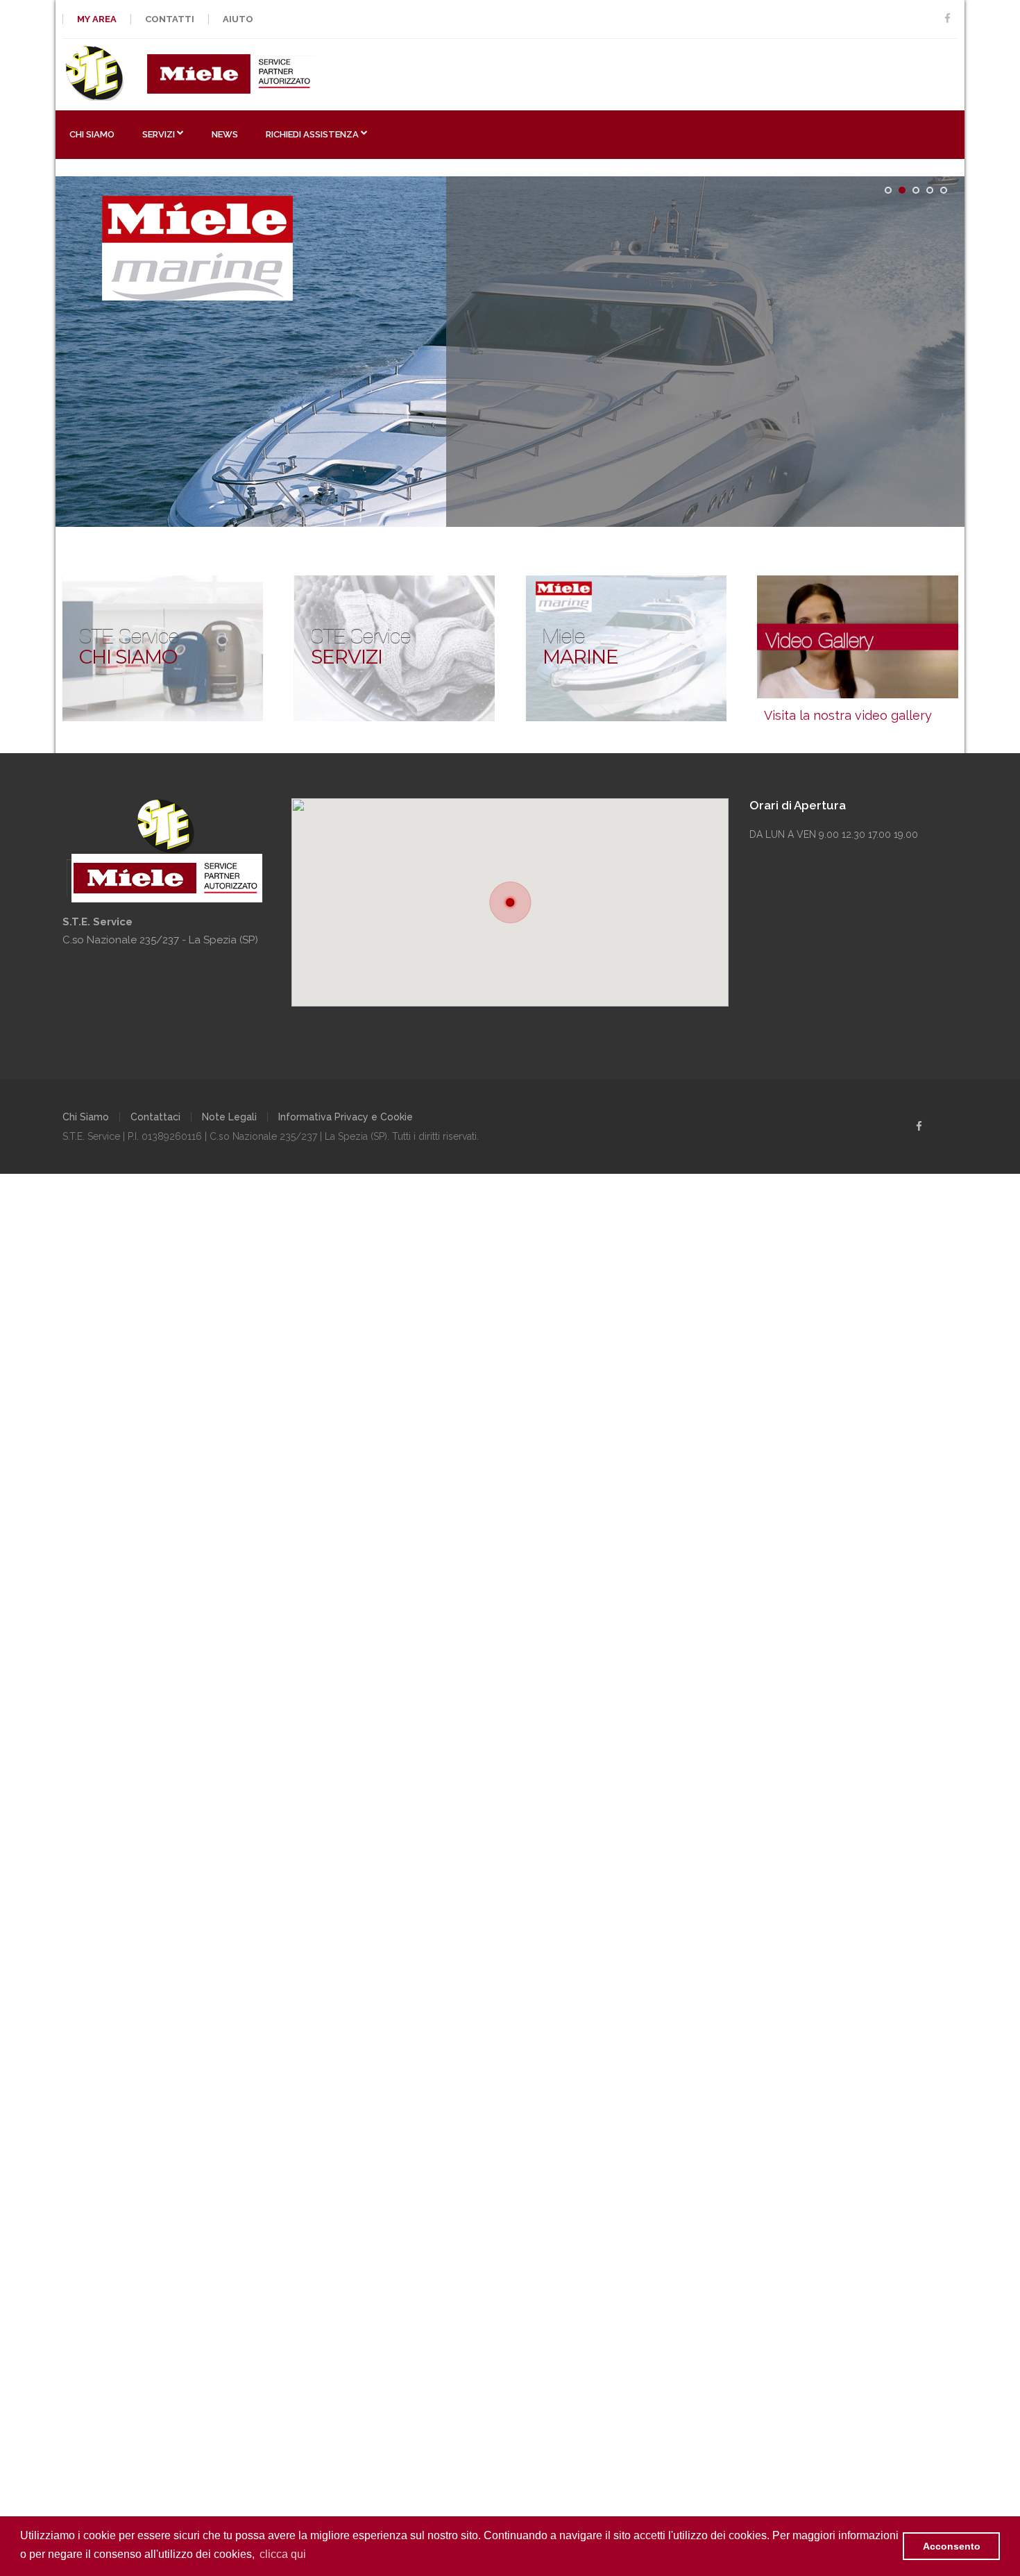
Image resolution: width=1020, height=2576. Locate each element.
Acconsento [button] (952, 2546)
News (225, 134)
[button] (510, 902)
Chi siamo (92, 134)
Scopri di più (525, 448)
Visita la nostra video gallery (848, 715)
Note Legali (229, 1117)
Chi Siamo (86, 1117)
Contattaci (155, 1117)
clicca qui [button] (283, 2554)
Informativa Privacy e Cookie (346, 1117)
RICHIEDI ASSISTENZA (312, 134)
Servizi (159, 134)
